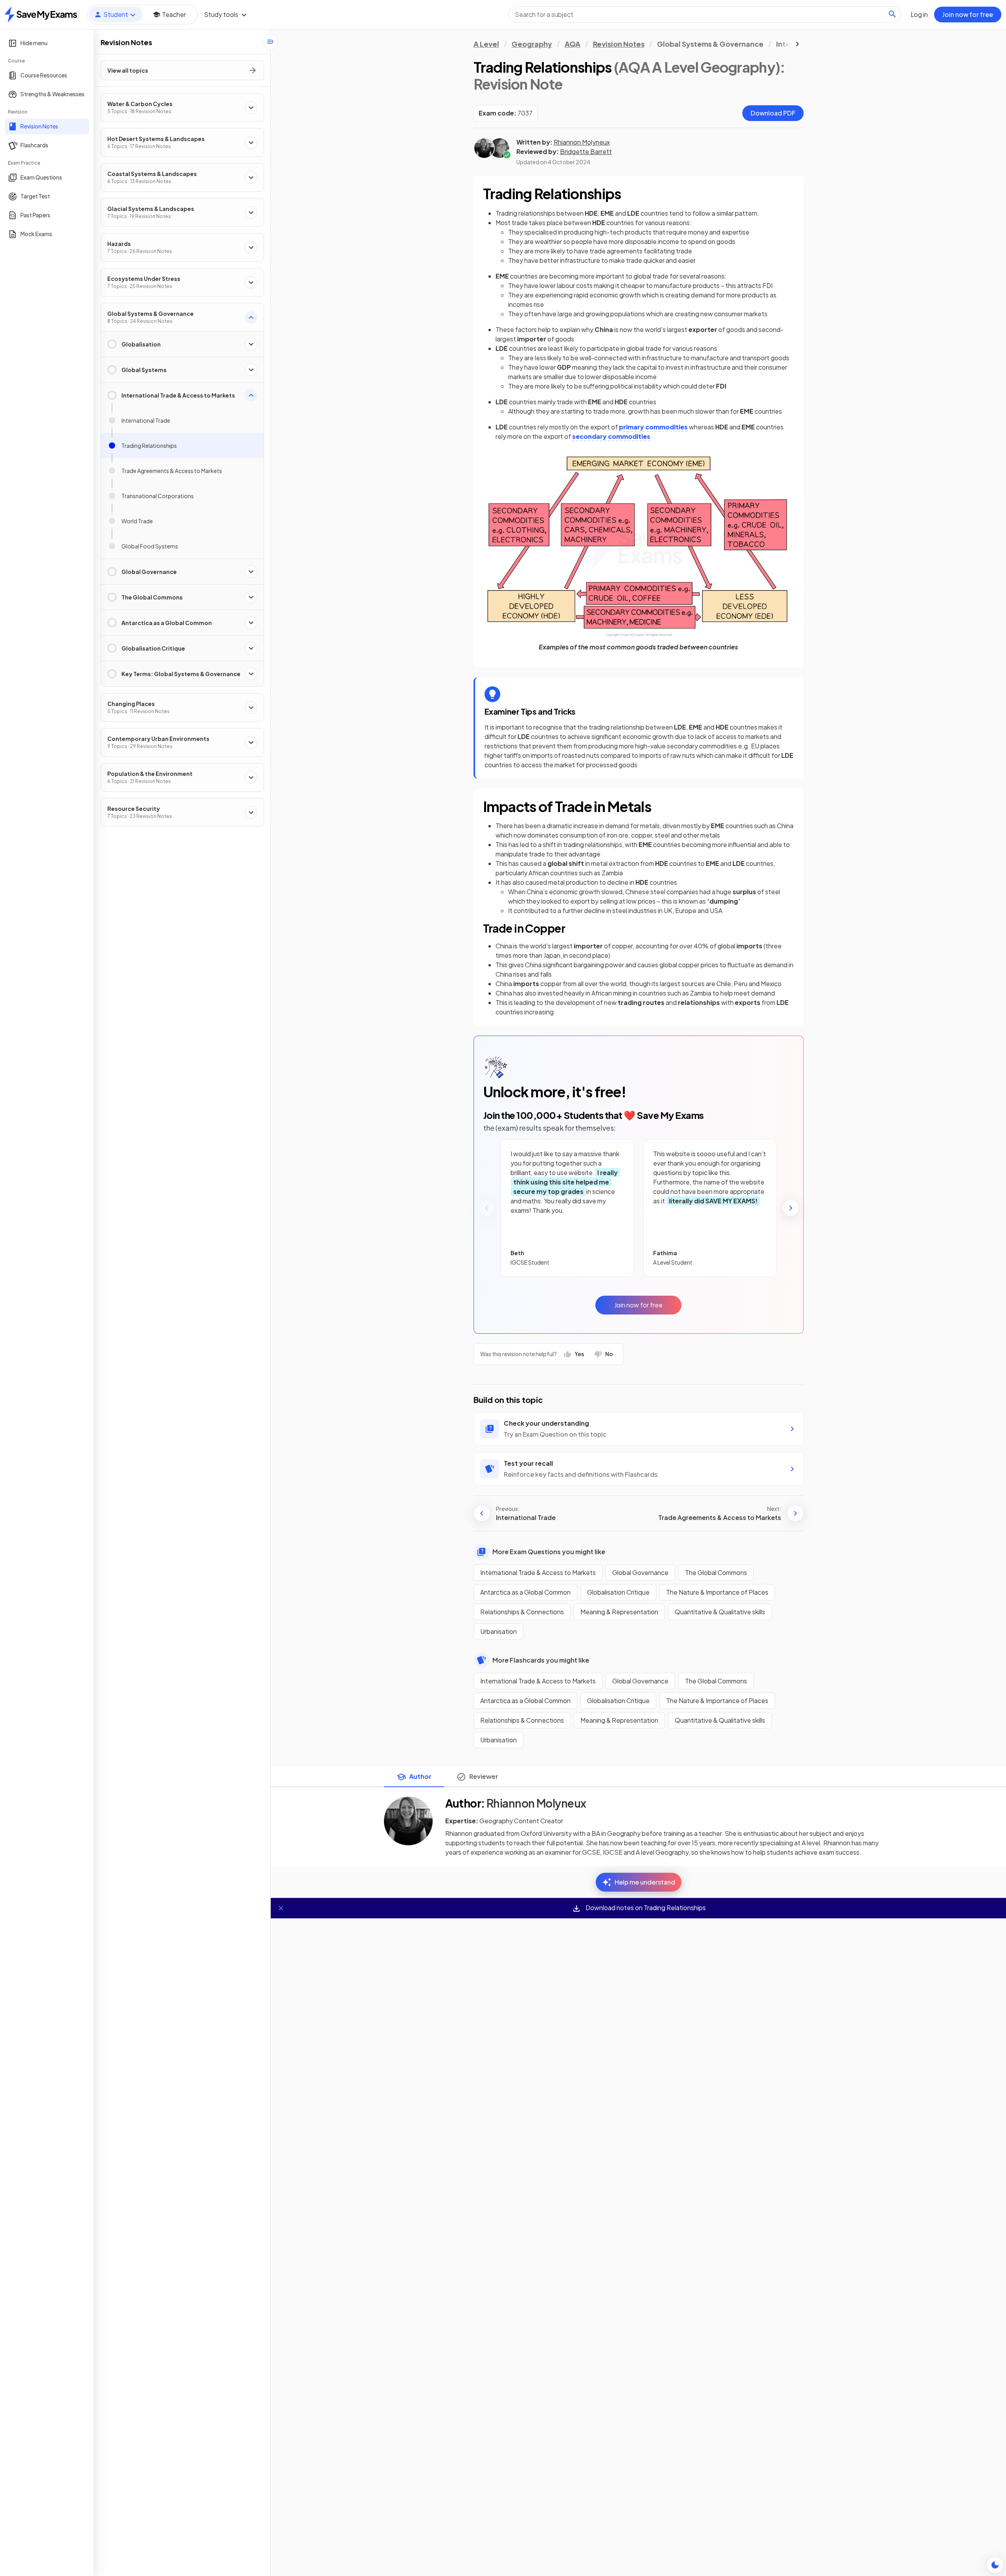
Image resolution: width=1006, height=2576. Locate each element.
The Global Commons (716, 1572)
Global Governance (640, 1572)
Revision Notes (619, 44)
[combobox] (705, 15)
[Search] (892, 14)
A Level (486, 44)
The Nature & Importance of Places (717, 1592)
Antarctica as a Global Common (525, 1592)
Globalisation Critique (618, 1592)
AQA (573, 44)
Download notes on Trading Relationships (645, 1908)
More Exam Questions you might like (549, 1552)
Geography (532, 44)
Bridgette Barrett (586, 151)
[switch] (995, 2565)
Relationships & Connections (522, 1612)
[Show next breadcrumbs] (797, 44)
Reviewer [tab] (484, 1776)
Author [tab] (420, 1776)
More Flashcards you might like (541, 1660)
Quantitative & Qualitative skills (720, 1612)
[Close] (281, 1908)
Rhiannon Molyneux (582, 142)
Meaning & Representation (619, 1612)
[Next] (791, 1208)
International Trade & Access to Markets (538, 1572)
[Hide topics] (270, 42)
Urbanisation (498, 1631)
